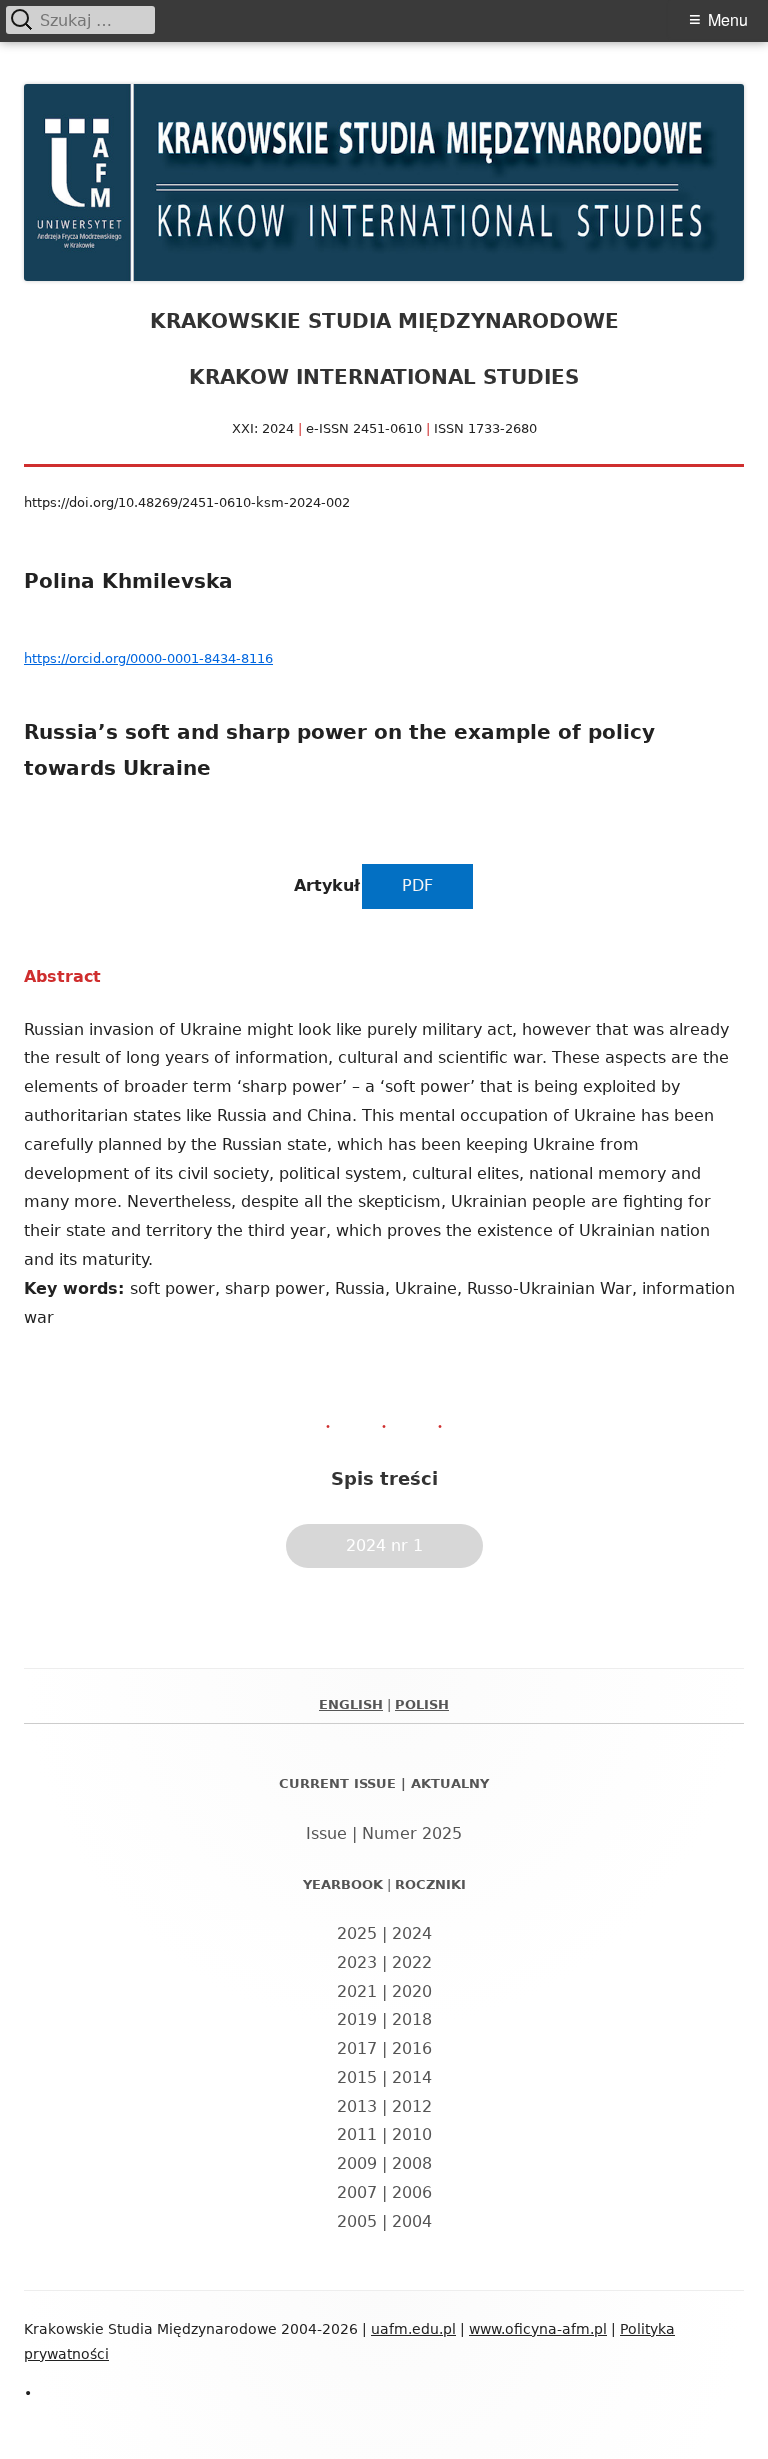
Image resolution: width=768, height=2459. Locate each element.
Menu (728, 19)
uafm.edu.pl (413, 2329)
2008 (412, 2163)
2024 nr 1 (384, 1545)
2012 (412, 2106)
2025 (357, 1933)
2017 (357, 2048)
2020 (412, 1991)
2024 (412, 1933)
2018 (412, 2019)
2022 (412, 1962)
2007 (357, 2192)
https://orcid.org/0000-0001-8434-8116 (148, 658)
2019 (357, 2019)
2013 (357, 2106)
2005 (357, 2221)
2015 (357, 2077)
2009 (357, 2163)
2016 (412, 2048)
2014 (412, 2077)
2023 (357, 1962)
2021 (357, 1991)
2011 (357, 2134)
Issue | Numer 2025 (384, 1833)
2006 (412, 2192)
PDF (417, 885)
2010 (412, 2134)
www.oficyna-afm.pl (538, 2329)
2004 (412, 2221)
